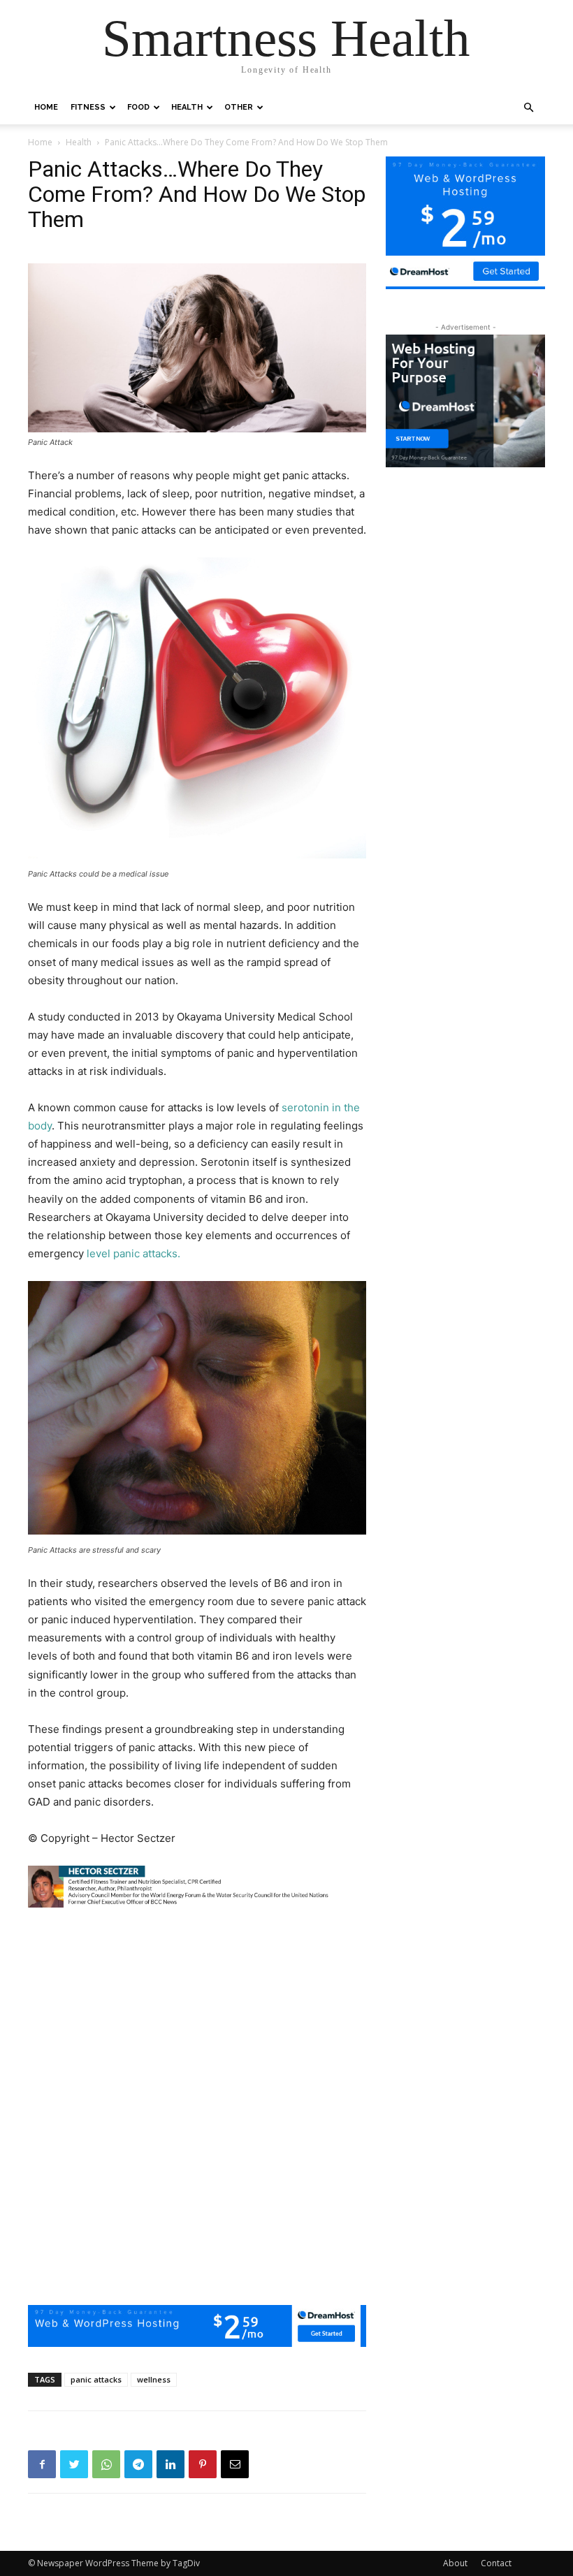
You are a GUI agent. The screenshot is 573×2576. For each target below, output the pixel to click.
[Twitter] (74, 2464)
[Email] (235, 2464)
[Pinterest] (203, 2464)
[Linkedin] (171, 2464)
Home (46, 107)
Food (138, 107)
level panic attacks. (132, 1253)
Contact (496, 2563)
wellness (154, 2379)
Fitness (88, 107)
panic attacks (96, 2379)
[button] (528, 108)
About (455, 2563)
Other (239, 107)
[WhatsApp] (106, 2464)
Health (187, 107)
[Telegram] (138, 2464)
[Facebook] (42, 2464)
